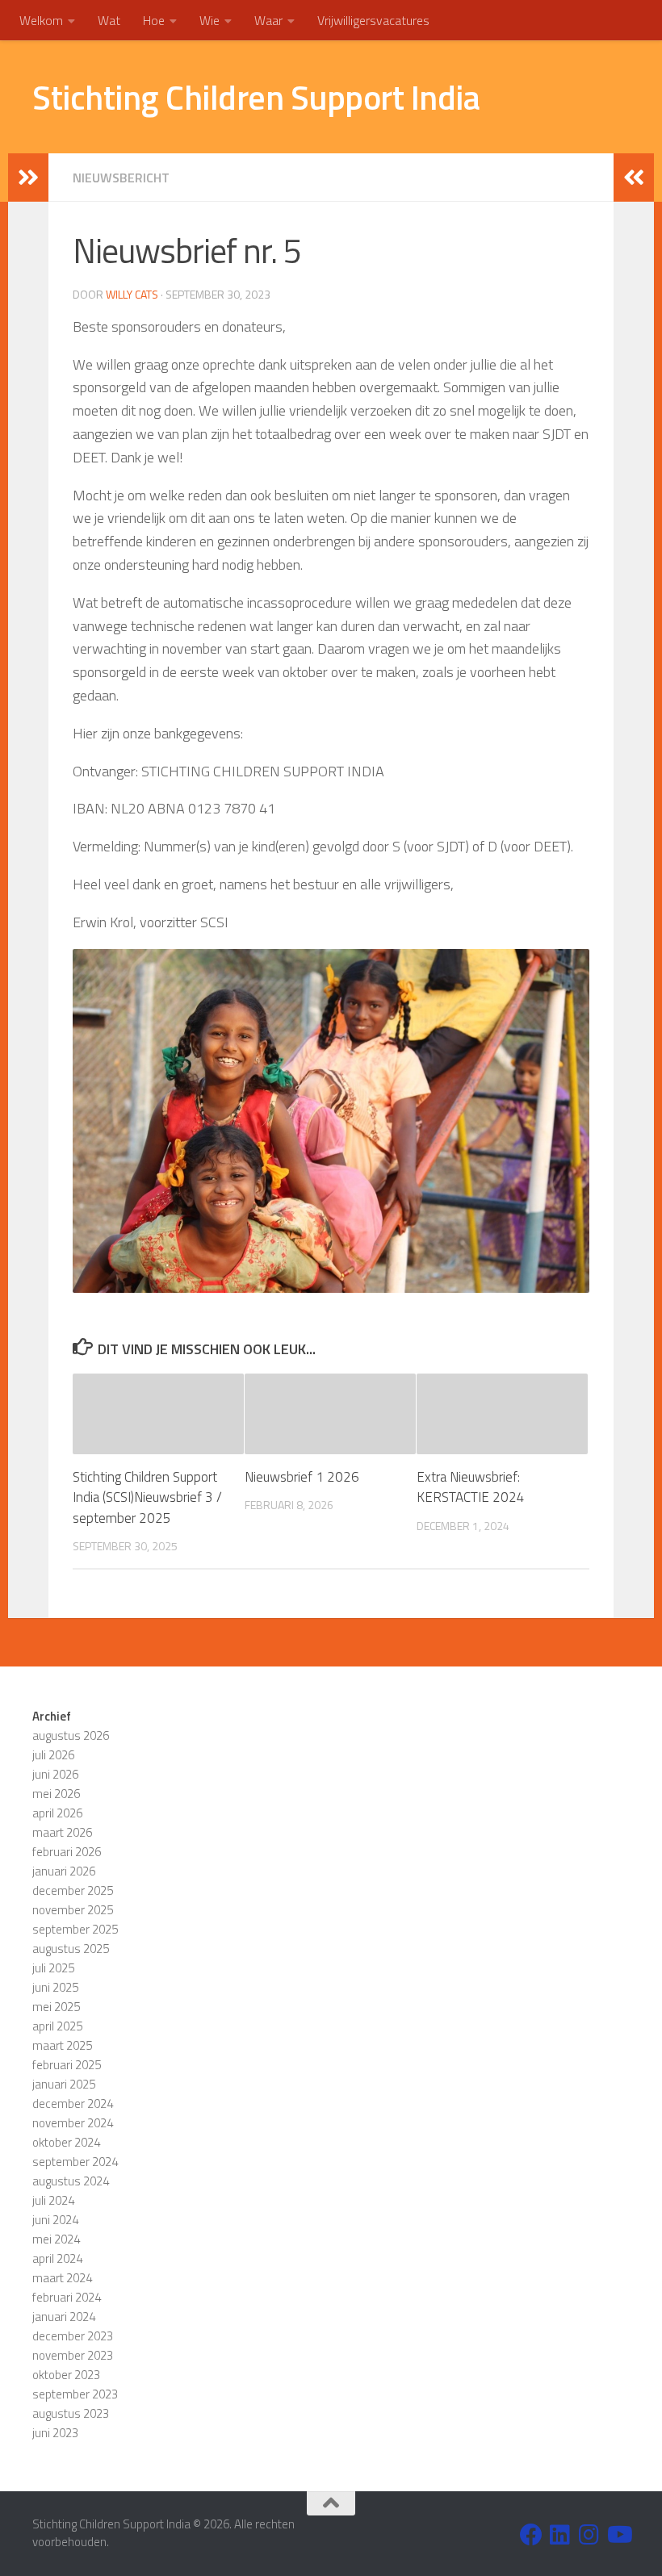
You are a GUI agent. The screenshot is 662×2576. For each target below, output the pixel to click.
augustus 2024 (71, 2181)
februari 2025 (67, 2065)
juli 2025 (53, 1968)
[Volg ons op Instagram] (589, 2535)
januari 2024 (64, 2317)
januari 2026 (64, 1871)
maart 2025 (62, 2045)
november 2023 (73, 2355)
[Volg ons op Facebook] (531, 2535)
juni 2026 (55, 1774)
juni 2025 (55, 1987)
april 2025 (57, 2026)
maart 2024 (62, 2278)
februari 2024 (67, 2297)
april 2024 (57, 2258)
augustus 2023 (71, 2413)
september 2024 (75, 2162)
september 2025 (75, 1929)
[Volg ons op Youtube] (618, 2535)
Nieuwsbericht (121, 178)
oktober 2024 (66, 2142)
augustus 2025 (71, 1949)
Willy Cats (132, 294)
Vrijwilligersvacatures (373, 20)
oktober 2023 (66, 2375)
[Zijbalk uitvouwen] (28, 178)
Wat (109, 20)
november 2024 (73, 2123)
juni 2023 (55, 2433)
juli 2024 (53, 2200)
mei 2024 (56, 2239)
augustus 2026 (71, 1735)
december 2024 (73, 2103)
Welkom (41, 20)
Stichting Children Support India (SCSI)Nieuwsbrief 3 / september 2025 (147, 1497)
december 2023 (73, 2336)
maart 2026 (62, 1832)
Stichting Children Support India (256, 97)
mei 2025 (56, 2007)
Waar (268, 20)
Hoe (154, 20)
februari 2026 (67, 1852)
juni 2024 (55, 2220)
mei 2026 (56, 1794)
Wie (209, 20)
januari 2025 (64, 2084)
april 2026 (57, 1813)
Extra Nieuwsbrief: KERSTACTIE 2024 (471, 1487)
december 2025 (73, 1890)
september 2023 (75, 2394)
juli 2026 (53, 1755)
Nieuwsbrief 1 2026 (302, 1477)
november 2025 (73, 1910)
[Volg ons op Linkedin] (560, 2535)
